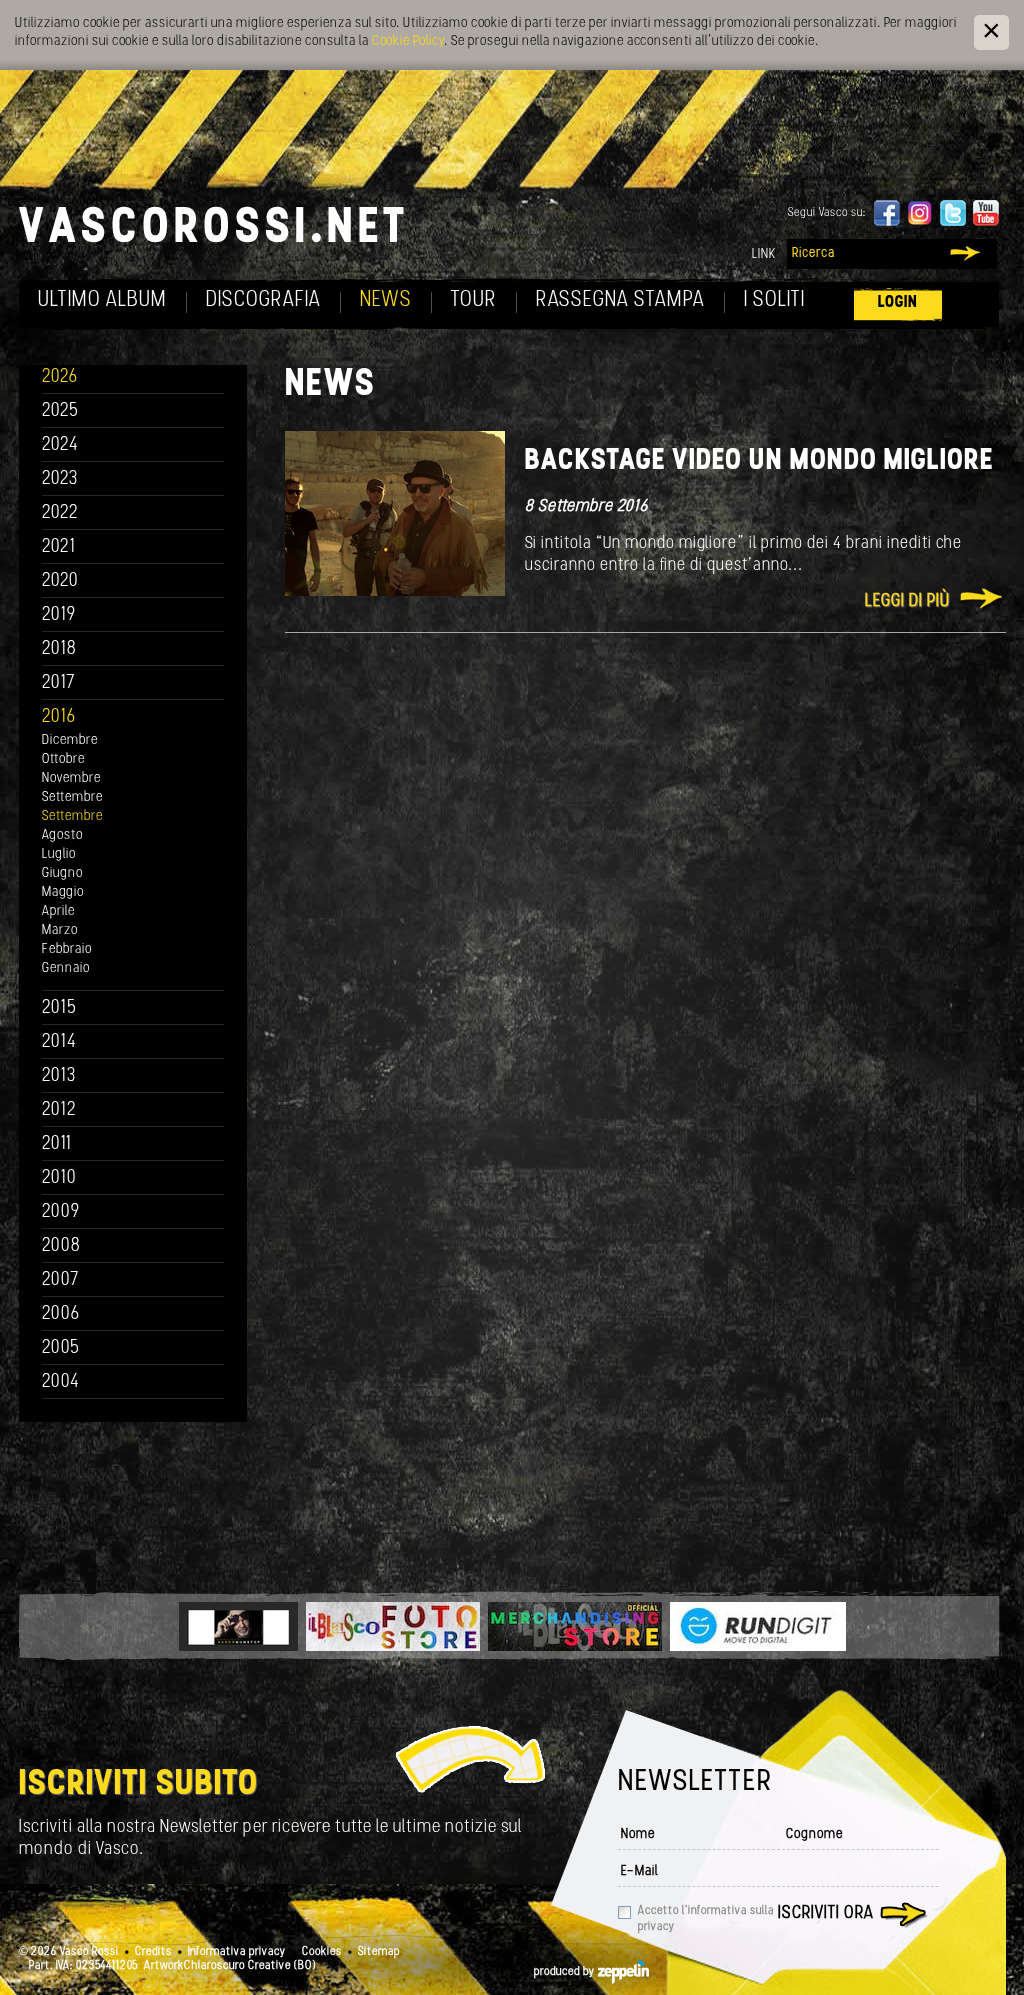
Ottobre (63, 759)
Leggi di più (907, 602)
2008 (61, 1246)
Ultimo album (102, 300)
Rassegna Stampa (620, 300)
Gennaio (66, 968)
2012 (59, 1110)
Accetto (706, 1919)
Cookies (322, 1952)
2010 (59, 1178)
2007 (60, 1280)
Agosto (62, 835)
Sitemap (379, 1952)
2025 (60, 411)
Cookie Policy (408, 41)
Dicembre (70, 740)
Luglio (59, 854)
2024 (60, 445)
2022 (60, 513)
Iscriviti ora (826, 1914)
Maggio (63, 892)
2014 (59, 1042)
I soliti (774, 300)
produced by (566, 1972)
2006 (61, 1314)
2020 (60, 581)
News (386, 300)
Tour (474, 300)
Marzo (60, 930)
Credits (153, 1952)
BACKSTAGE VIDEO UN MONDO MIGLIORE (759, 461)
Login (898, 302)
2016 (59, 717)
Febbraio (67, 949)
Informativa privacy (237, 1952)
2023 (60, 479)
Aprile (58, 911)
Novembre (71, 778)
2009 (61, 1212)
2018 (59, 649)
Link (764, 254)
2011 (57, 1144)
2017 (58, 683)
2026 (60, 377)
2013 (59, 1076)
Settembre (72, 797)
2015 (59, 1008)
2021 (59, 547)
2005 (61, 1348)
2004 (61, 1382)
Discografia (263, 300)
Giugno (62, 873)
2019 (59, 615)
